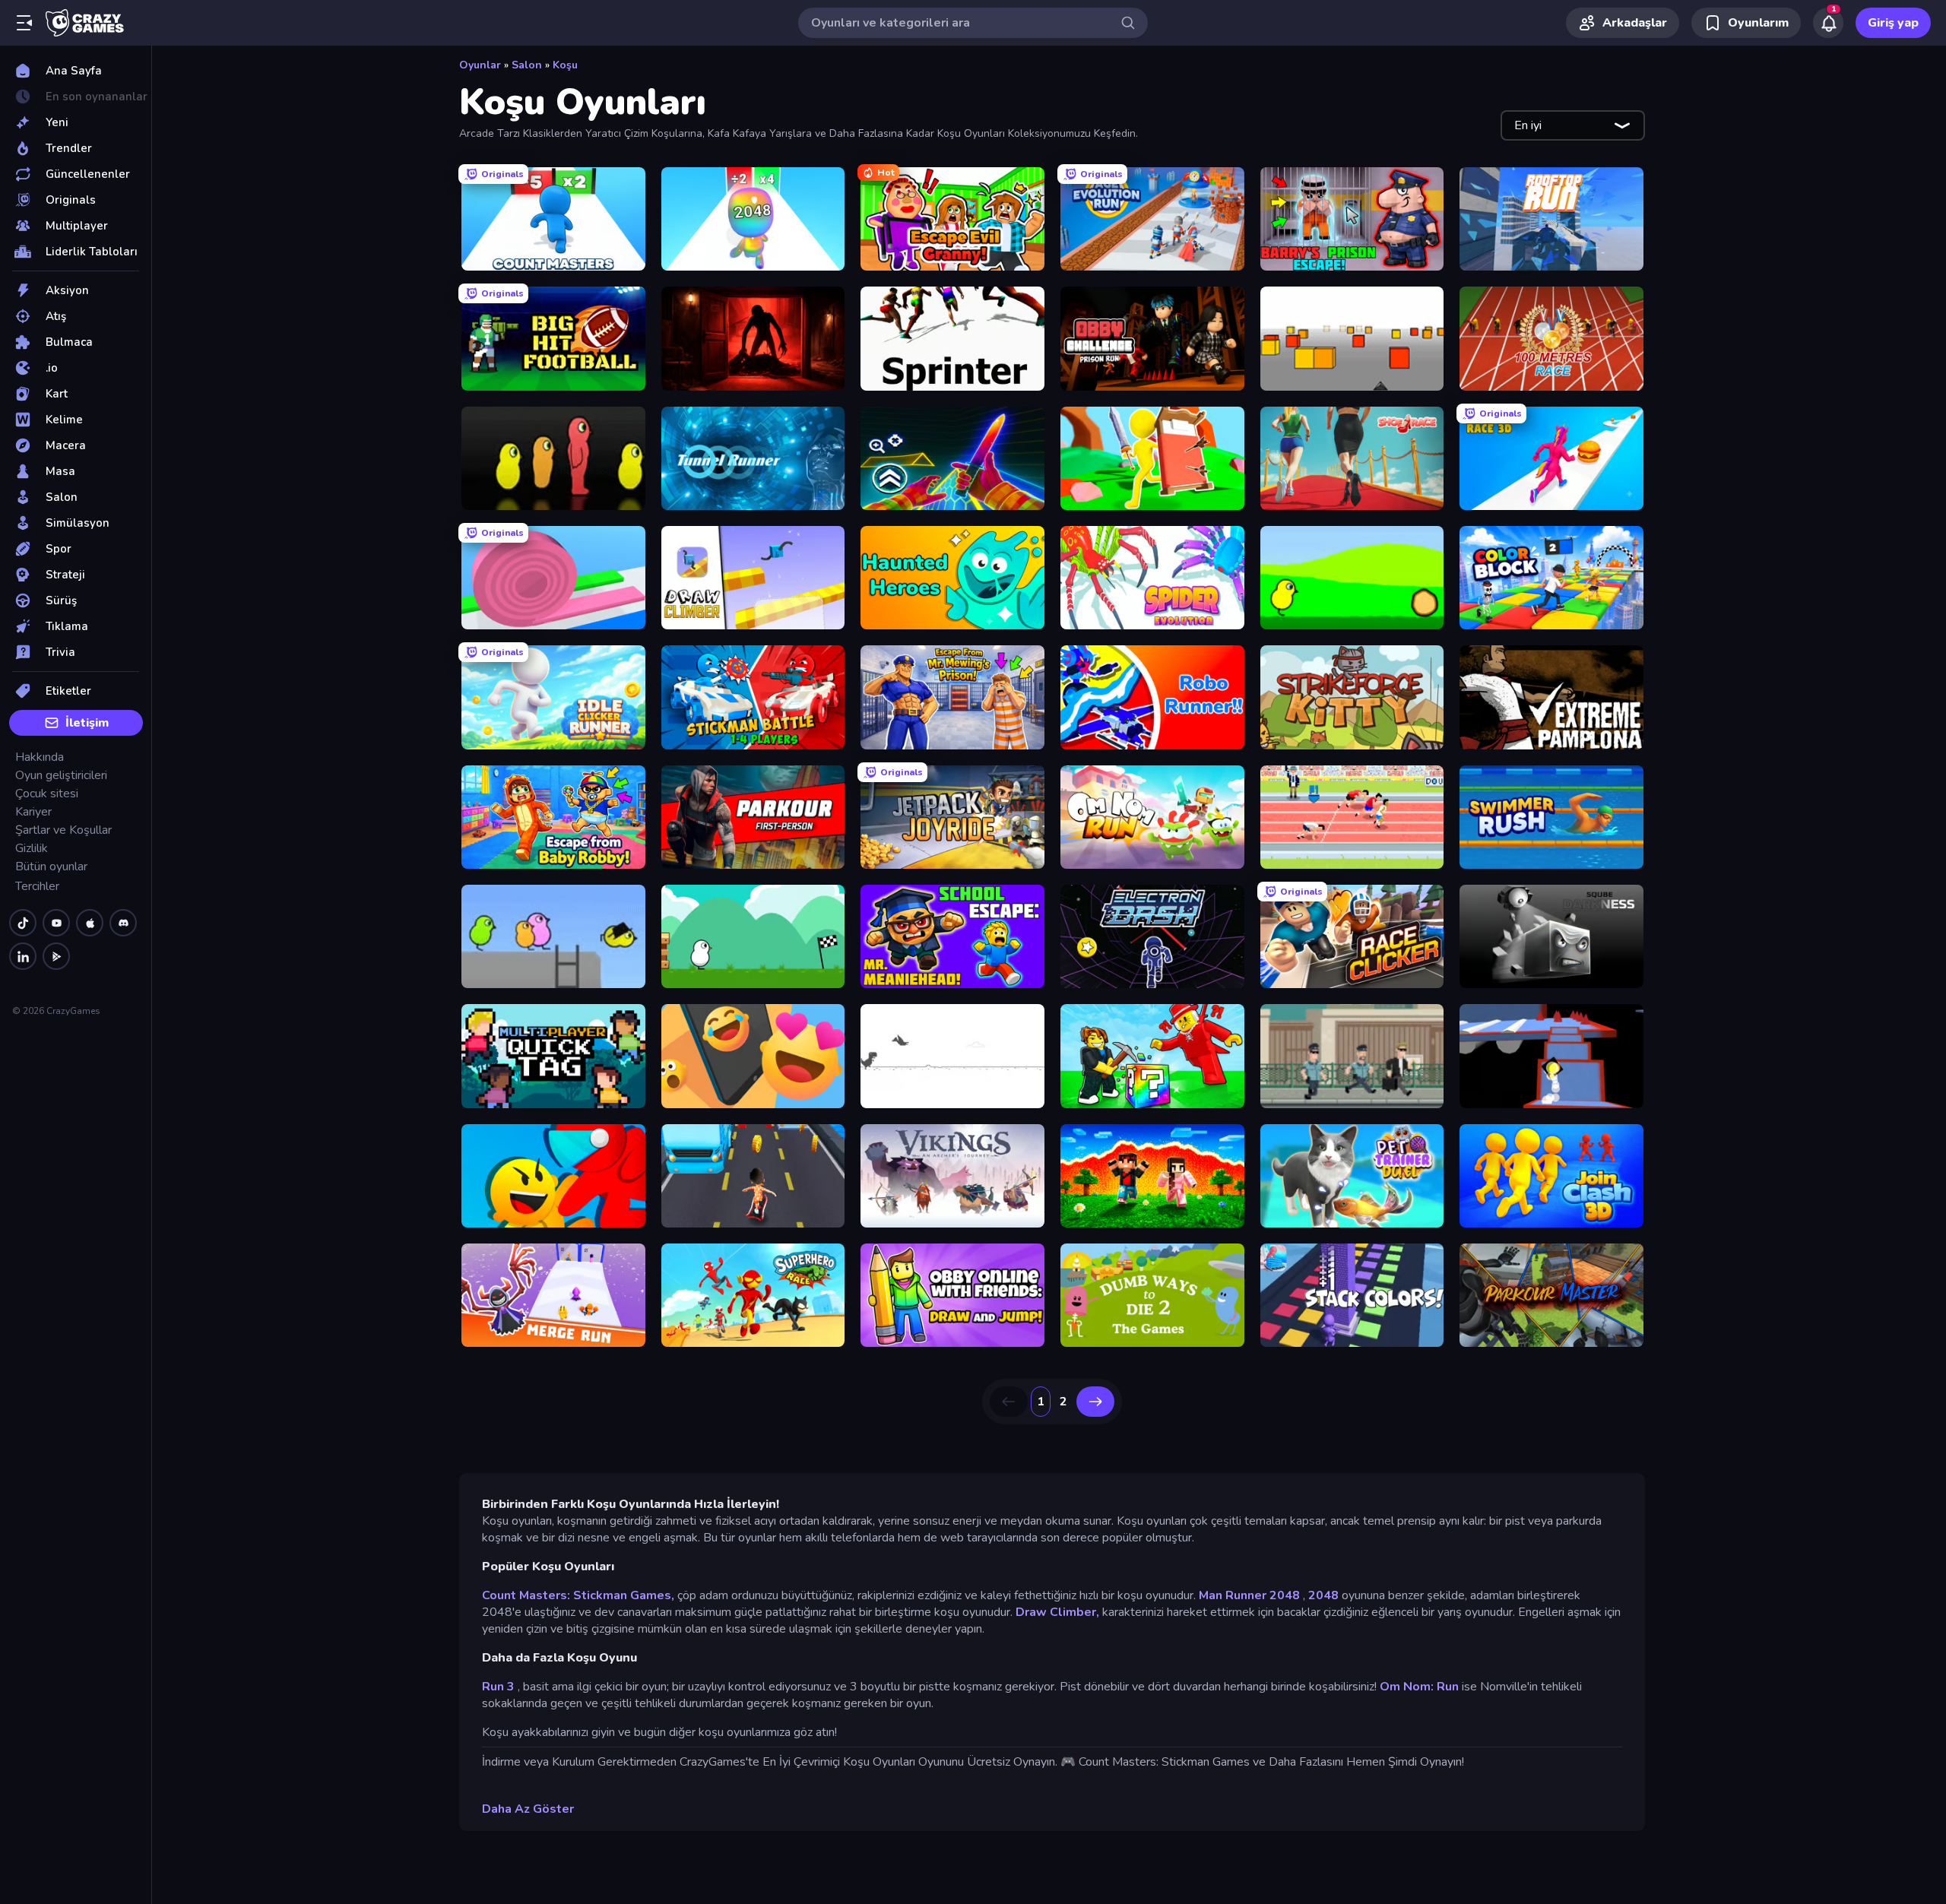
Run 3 (498, 1687)
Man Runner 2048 (1249, 1595)
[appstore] (90, 923)
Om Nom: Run (1419, 1687)
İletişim (87, 723)
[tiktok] (23, 923)
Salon (527, 65)
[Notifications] (1828, 23)
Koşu (565, 65)
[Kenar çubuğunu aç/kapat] (24, 23)
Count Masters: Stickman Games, (578, 1595)
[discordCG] (123, 923)
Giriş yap (1893, 23)
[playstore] (56, 956)
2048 (1323, 1595)
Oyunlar (480, 65)
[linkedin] (23, 956)
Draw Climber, (1057, 1612)
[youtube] (56, 923)
